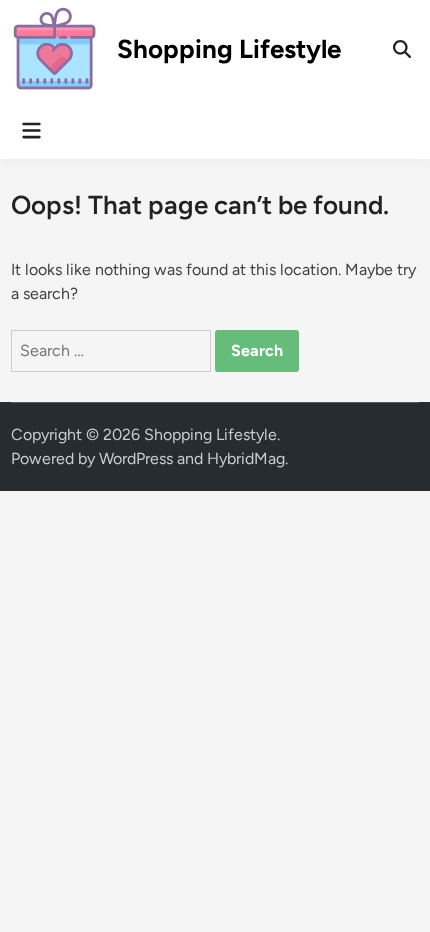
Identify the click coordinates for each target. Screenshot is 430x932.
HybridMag (246, 458)
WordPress (136, 458)
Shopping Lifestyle (229, 49)
